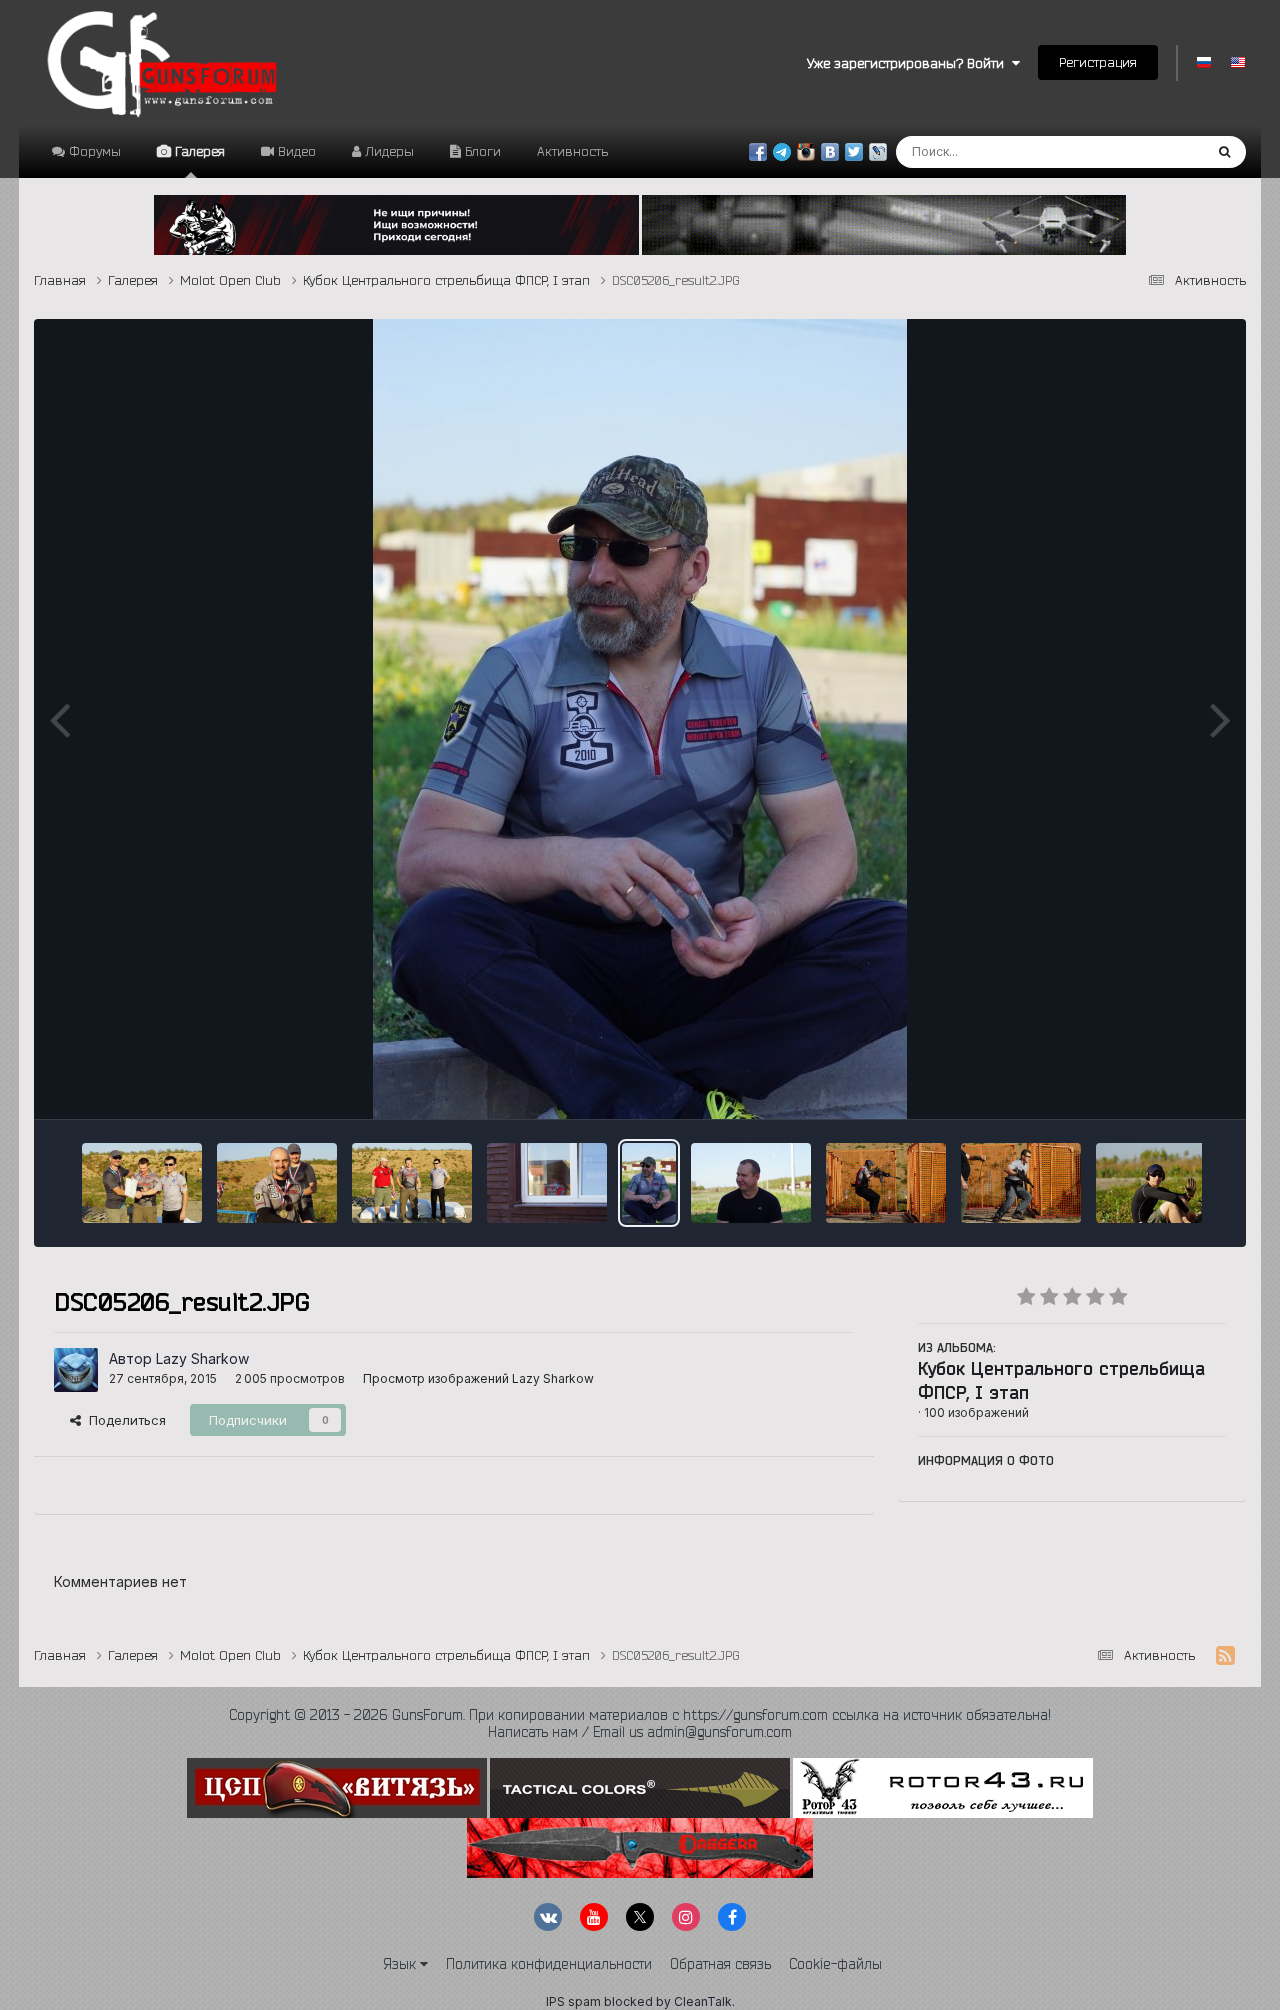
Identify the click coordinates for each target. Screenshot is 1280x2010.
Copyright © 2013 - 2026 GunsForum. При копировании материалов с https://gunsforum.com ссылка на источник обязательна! (640, 1715)
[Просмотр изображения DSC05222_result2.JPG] (277, 1183)
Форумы (93, 151)
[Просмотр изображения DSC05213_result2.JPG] (412, 1183)
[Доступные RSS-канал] (1225, 1656)
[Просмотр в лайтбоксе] (640, 719)
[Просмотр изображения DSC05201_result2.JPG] (751, 1183)
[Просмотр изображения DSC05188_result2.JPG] (1021, 1183)
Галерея (198, 151)
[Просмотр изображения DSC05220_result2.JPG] (142, 1183)
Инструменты (1158, 1082)
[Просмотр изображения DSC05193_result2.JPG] (886, 1183)
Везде (1157, 151)
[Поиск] (1224, 152)
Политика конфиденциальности (549, 1964)
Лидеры (387, 151)
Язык (401, 1964)
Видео (295, 151)
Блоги (481, 151)
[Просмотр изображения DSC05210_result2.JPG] (547, 1183)
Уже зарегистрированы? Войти (909, 63)
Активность (572, 151)
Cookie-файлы (835, 1964)
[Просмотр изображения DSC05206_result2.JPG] (649, 1183)
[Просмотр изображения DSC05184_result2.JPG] (1156, 1183)
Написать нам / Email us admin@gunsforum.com (640, 1732)
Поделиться (123, 1420)
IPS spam (573, 2001)
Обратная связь (720, 1964)
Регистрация (1098, 62)
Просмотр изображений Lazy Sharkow (478, 1378)
